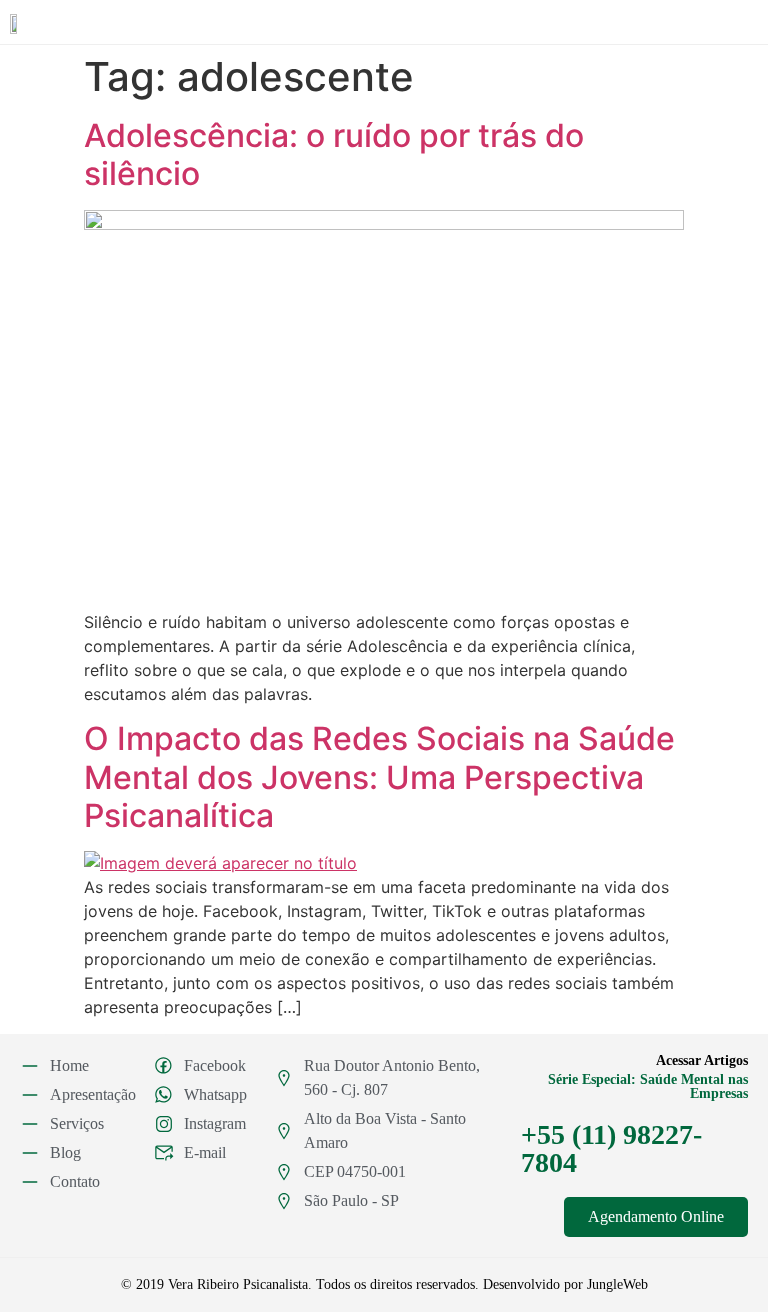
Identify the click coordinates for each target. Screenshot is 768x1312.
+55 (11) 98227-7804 (611, 1148)
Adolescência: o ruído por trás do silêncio (334, 154)
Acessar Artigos (702, 1060)
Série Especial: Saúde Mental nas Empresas (648, 1086)
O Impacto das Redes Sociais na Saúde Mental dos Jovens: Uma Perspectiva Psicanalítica (379, 777)
